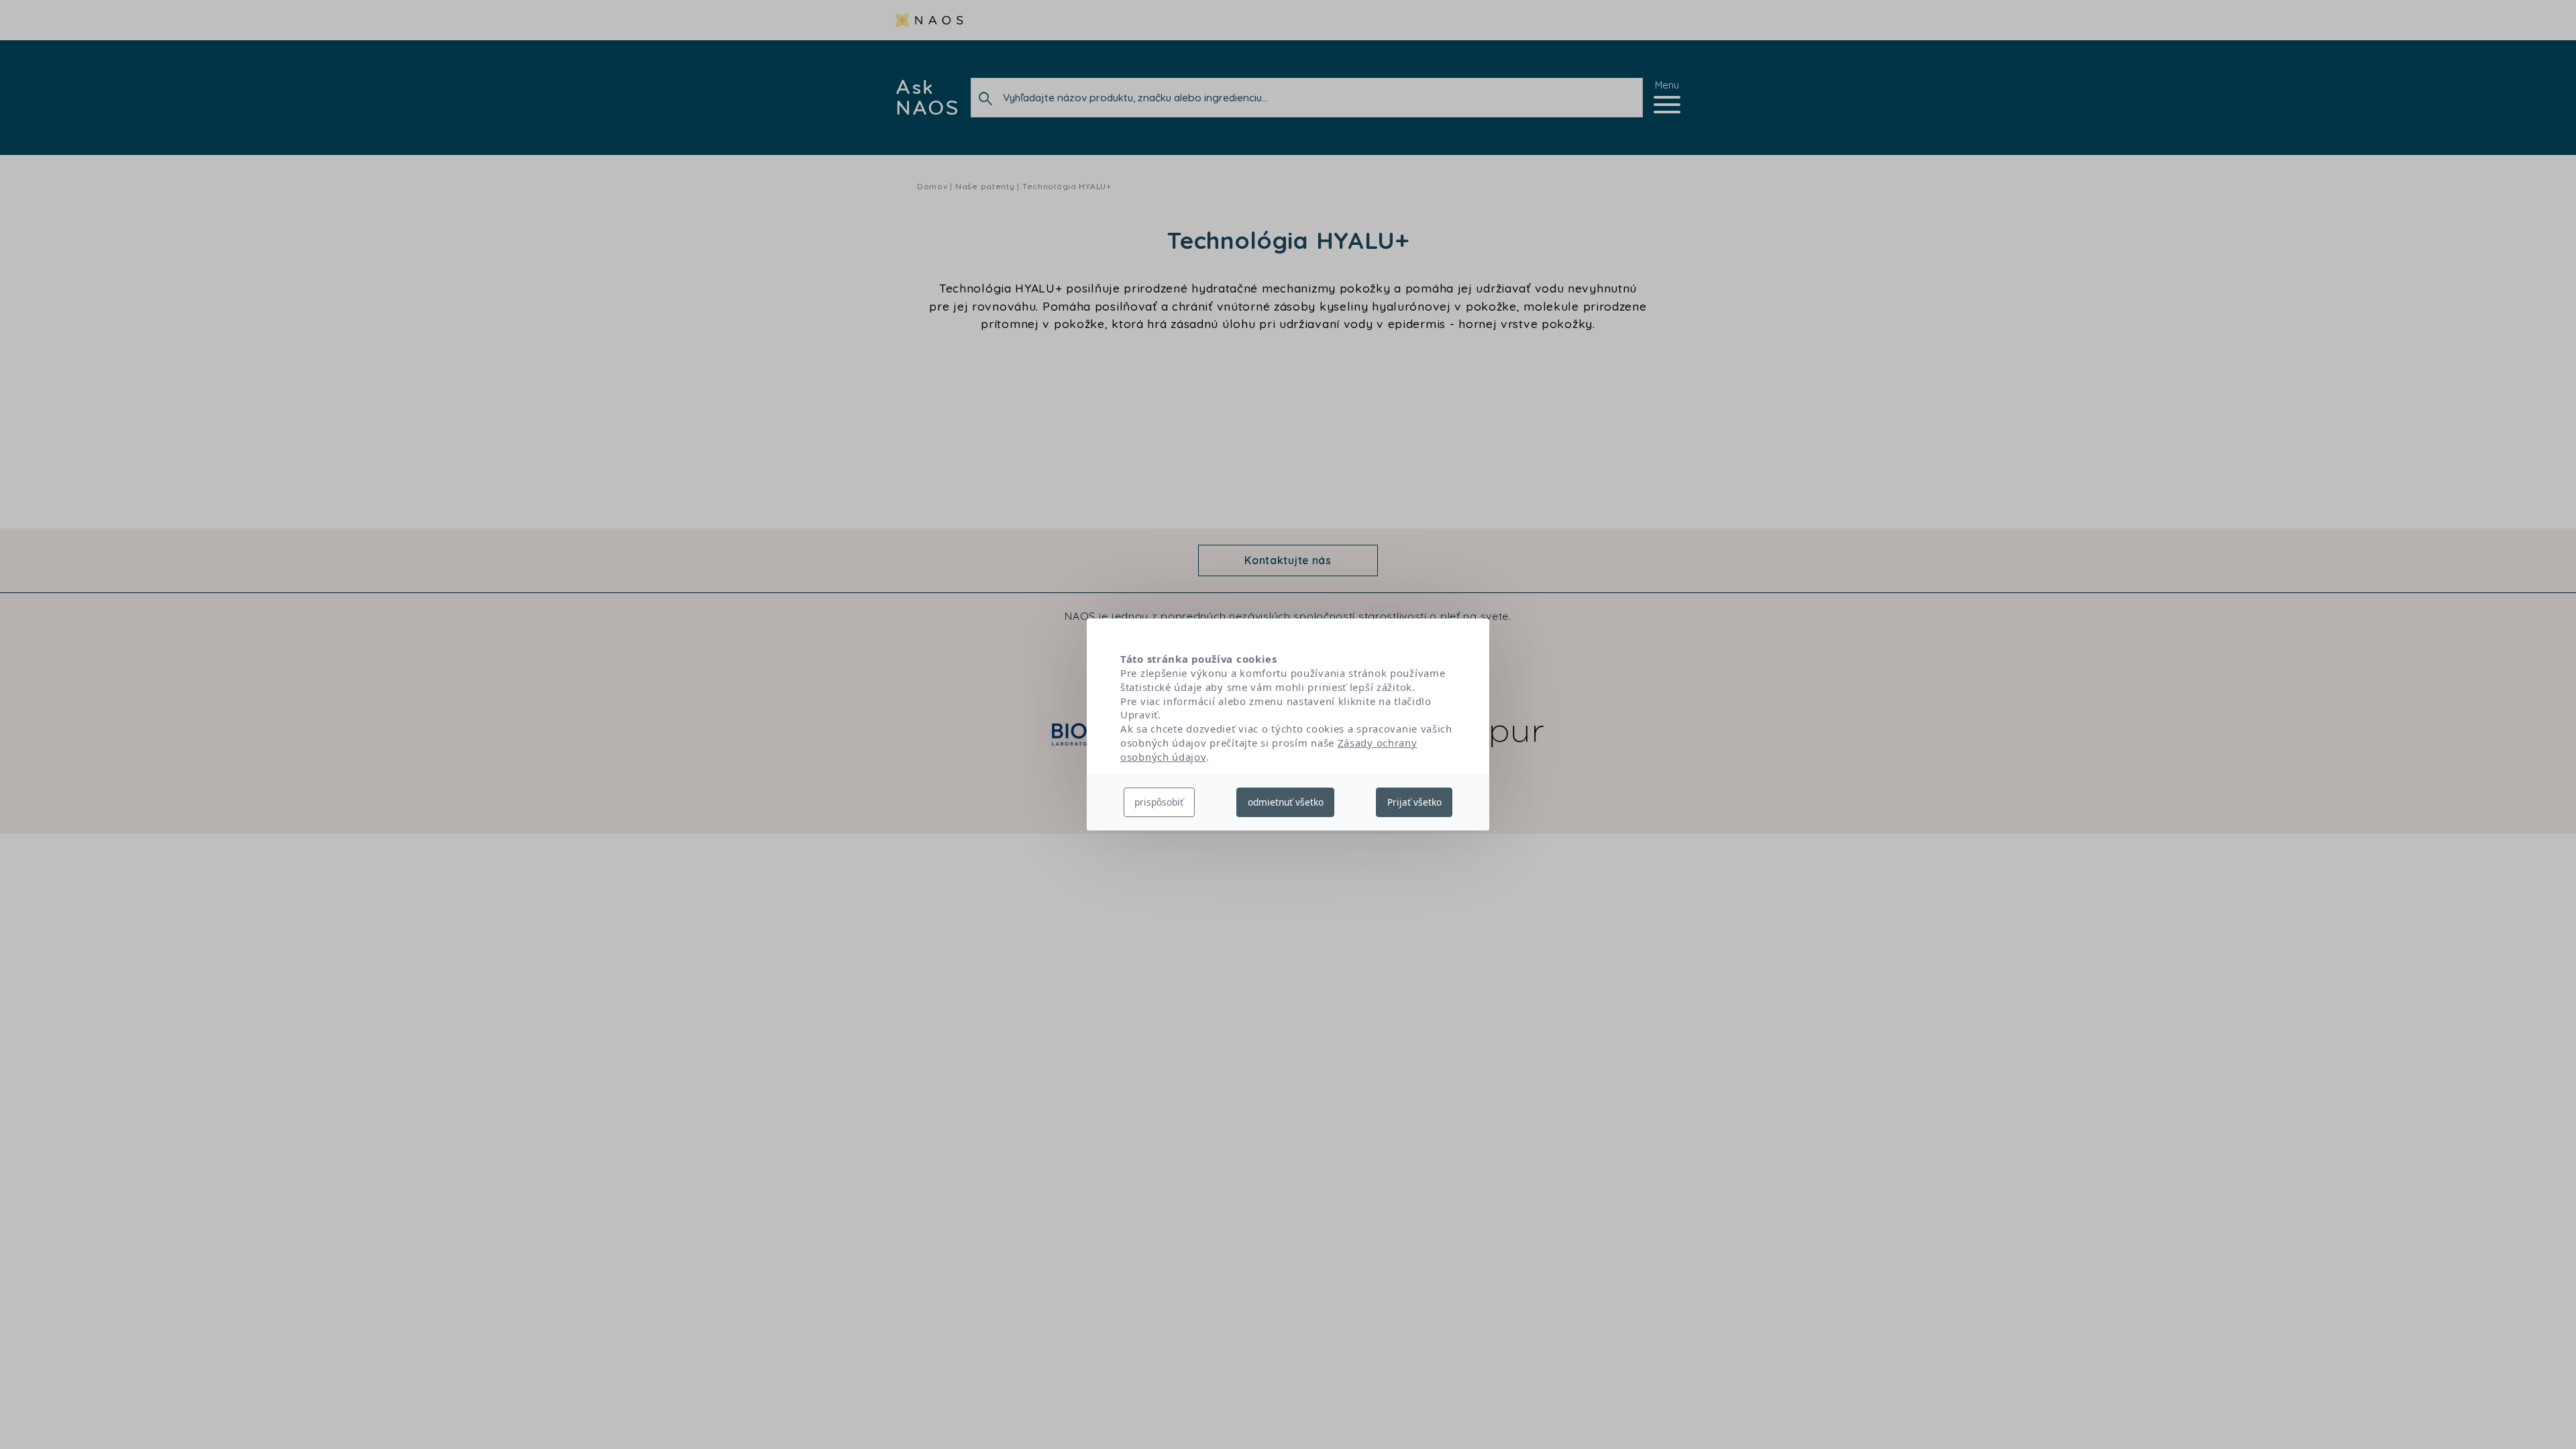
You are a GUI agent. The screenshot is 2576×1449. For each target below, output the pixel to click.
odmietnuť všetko (1286, 802)
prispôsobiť (1159, 802)
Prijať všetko (1414, 802)
